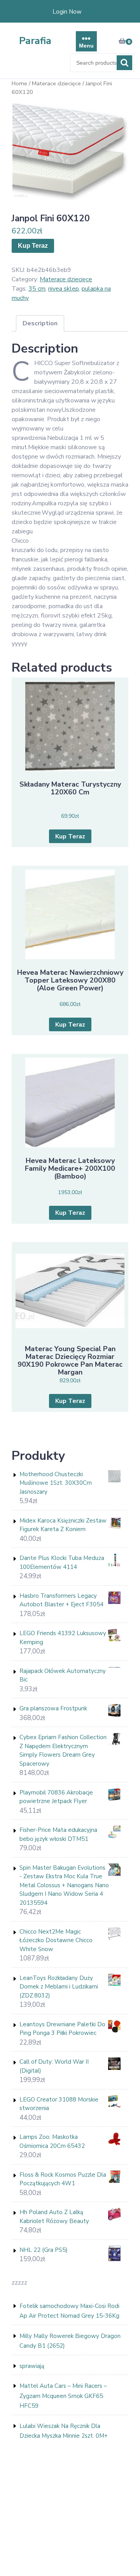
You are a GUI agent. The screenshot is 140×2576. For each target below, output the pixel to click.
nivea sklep (64, 289)
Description (40, 323)
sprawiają (32, 2366)
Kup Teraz (33, 246)
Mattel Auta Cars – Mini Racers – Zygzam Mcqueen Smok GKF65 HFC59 (63, 2396)
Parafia (35, 41)
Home (19, 83)
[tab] (40, 323)
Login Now (67, 12)
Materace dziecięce (56, 83)
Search (124, 63)
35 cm (37, 289)
